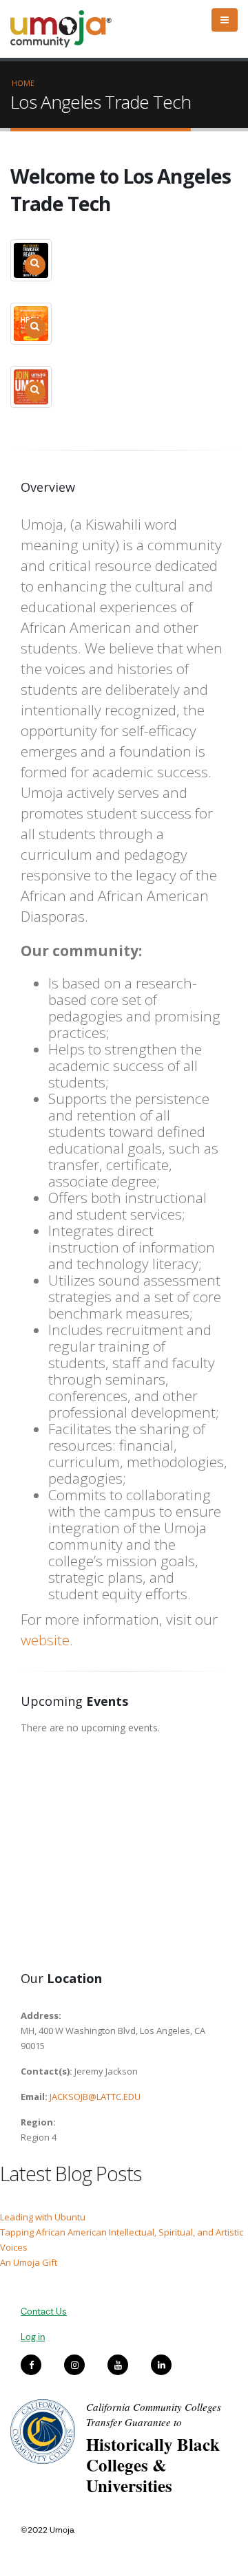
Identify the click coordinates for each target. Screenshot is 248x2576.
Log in (33, 2337)
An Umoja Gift (29, 2262)
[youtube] (118, 2365)
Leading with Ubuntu (43, 2217)
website (45, 1640)
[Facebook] (31, 2365)
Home (23, 83)
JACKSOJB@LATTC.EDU (95, 2097)
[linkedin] (161, 2365)
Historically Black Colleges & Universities (153, 2465)
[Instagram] (74, 2365)
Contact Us (44, 2312)
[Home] (67, 29)
